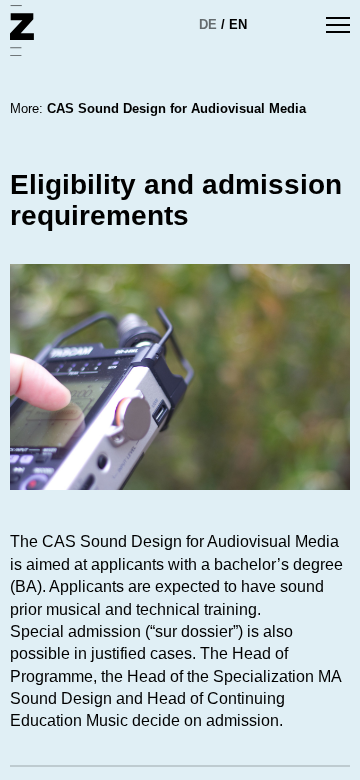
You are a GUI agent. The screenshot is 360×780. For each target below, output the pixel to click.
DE (208, 24)
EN (238, 24)
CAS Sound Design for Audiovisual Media (176, 108)
